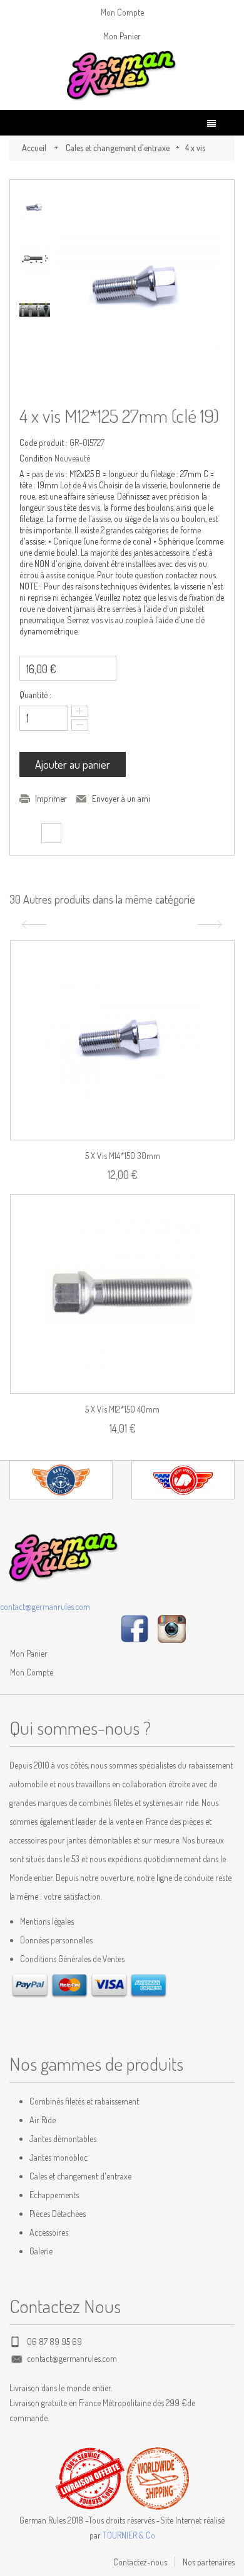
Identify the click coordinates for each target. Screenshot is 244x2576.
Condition (36, 458)
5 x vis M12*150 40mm (122, 1409)
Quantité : (35, 695)
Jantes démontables (63, 2139)
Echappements (54, 2195)
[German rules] (122, 76)
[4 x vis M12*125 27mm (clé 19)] (35, 208)
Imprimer (51, 798)
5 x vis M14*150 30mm (123, 1156)
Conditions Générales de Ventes (72, 1959)
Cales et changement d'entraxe (118, 148)
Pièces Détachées (58, 2213)
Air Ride (43, 2120)
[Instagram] (172, 1628)
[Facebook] (135, 1628)
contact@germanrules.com (45, 1606)
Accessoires (49, 2232)
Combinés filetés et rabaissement (84, 2101)
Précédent (33, 925)
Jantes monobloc (58, 2157)
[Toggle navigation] (211, 123)
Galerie (41, 2251)
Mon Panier (122, 36)
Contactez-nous (140, 2562)
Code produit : (43, 442)
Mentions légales (47, 1921)
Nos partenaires (209, 2562)
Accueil (34, 148)
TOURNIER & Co (129, 2535)
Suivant (211, 925)
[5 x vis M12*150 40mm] (122, 1294)
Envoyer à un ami (121, 798)
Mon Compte (122, 12)
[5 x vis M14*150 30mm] (122, 1040)
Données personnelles (56, 1940)
